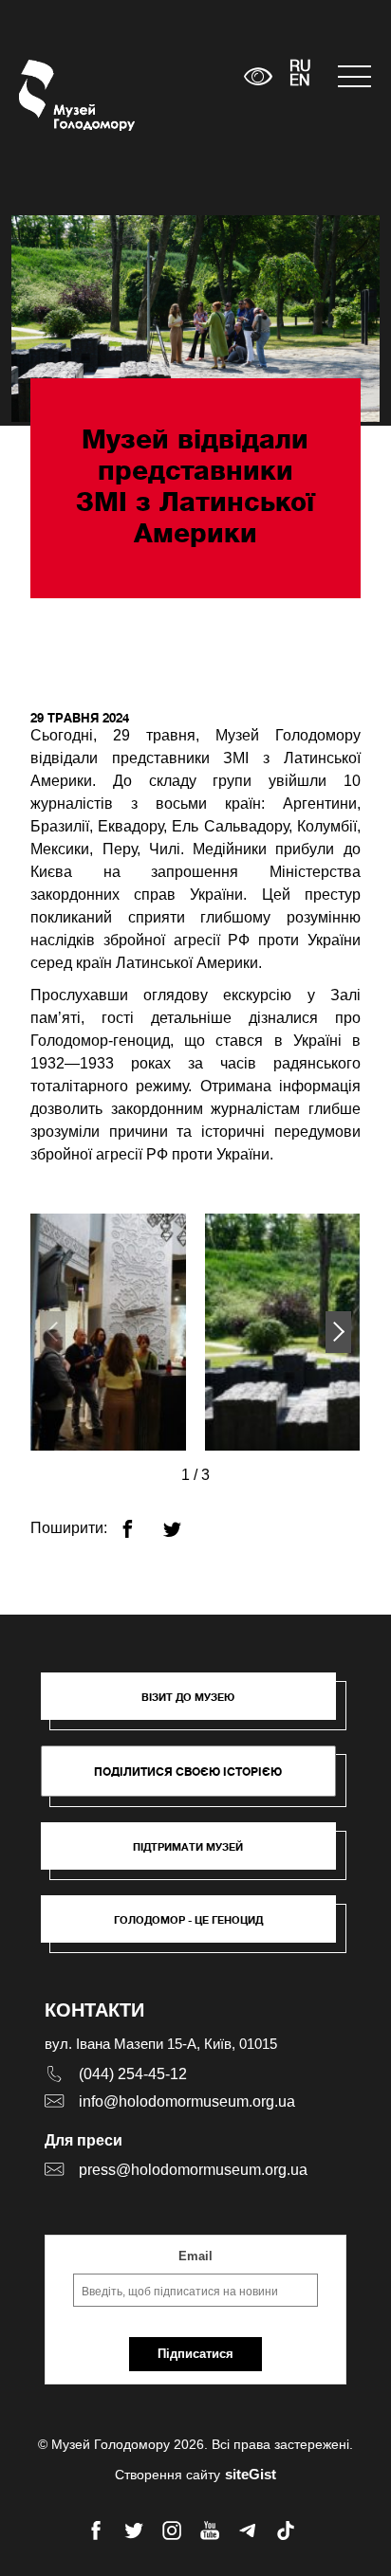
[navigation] (355, 76)
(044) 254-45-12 (133, 2074)
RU (300, 67)
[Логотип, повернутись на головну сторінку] (55, 95)
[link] (197, 1855)
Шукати (170, 76)
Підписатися (195, 2354)
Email (195, 2256)
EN (300, 82)
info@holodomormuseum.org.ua (187, 2101)
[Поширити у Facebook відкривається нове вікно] (139, 1521)
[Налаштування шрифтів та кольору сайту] (259, 76)
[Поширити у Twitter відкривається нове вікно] (184, 1521)
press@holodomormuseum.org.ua (193, 2170)
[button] (338, 1332)
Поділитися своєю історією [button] (188, 1772)
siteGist (251, 2474)
